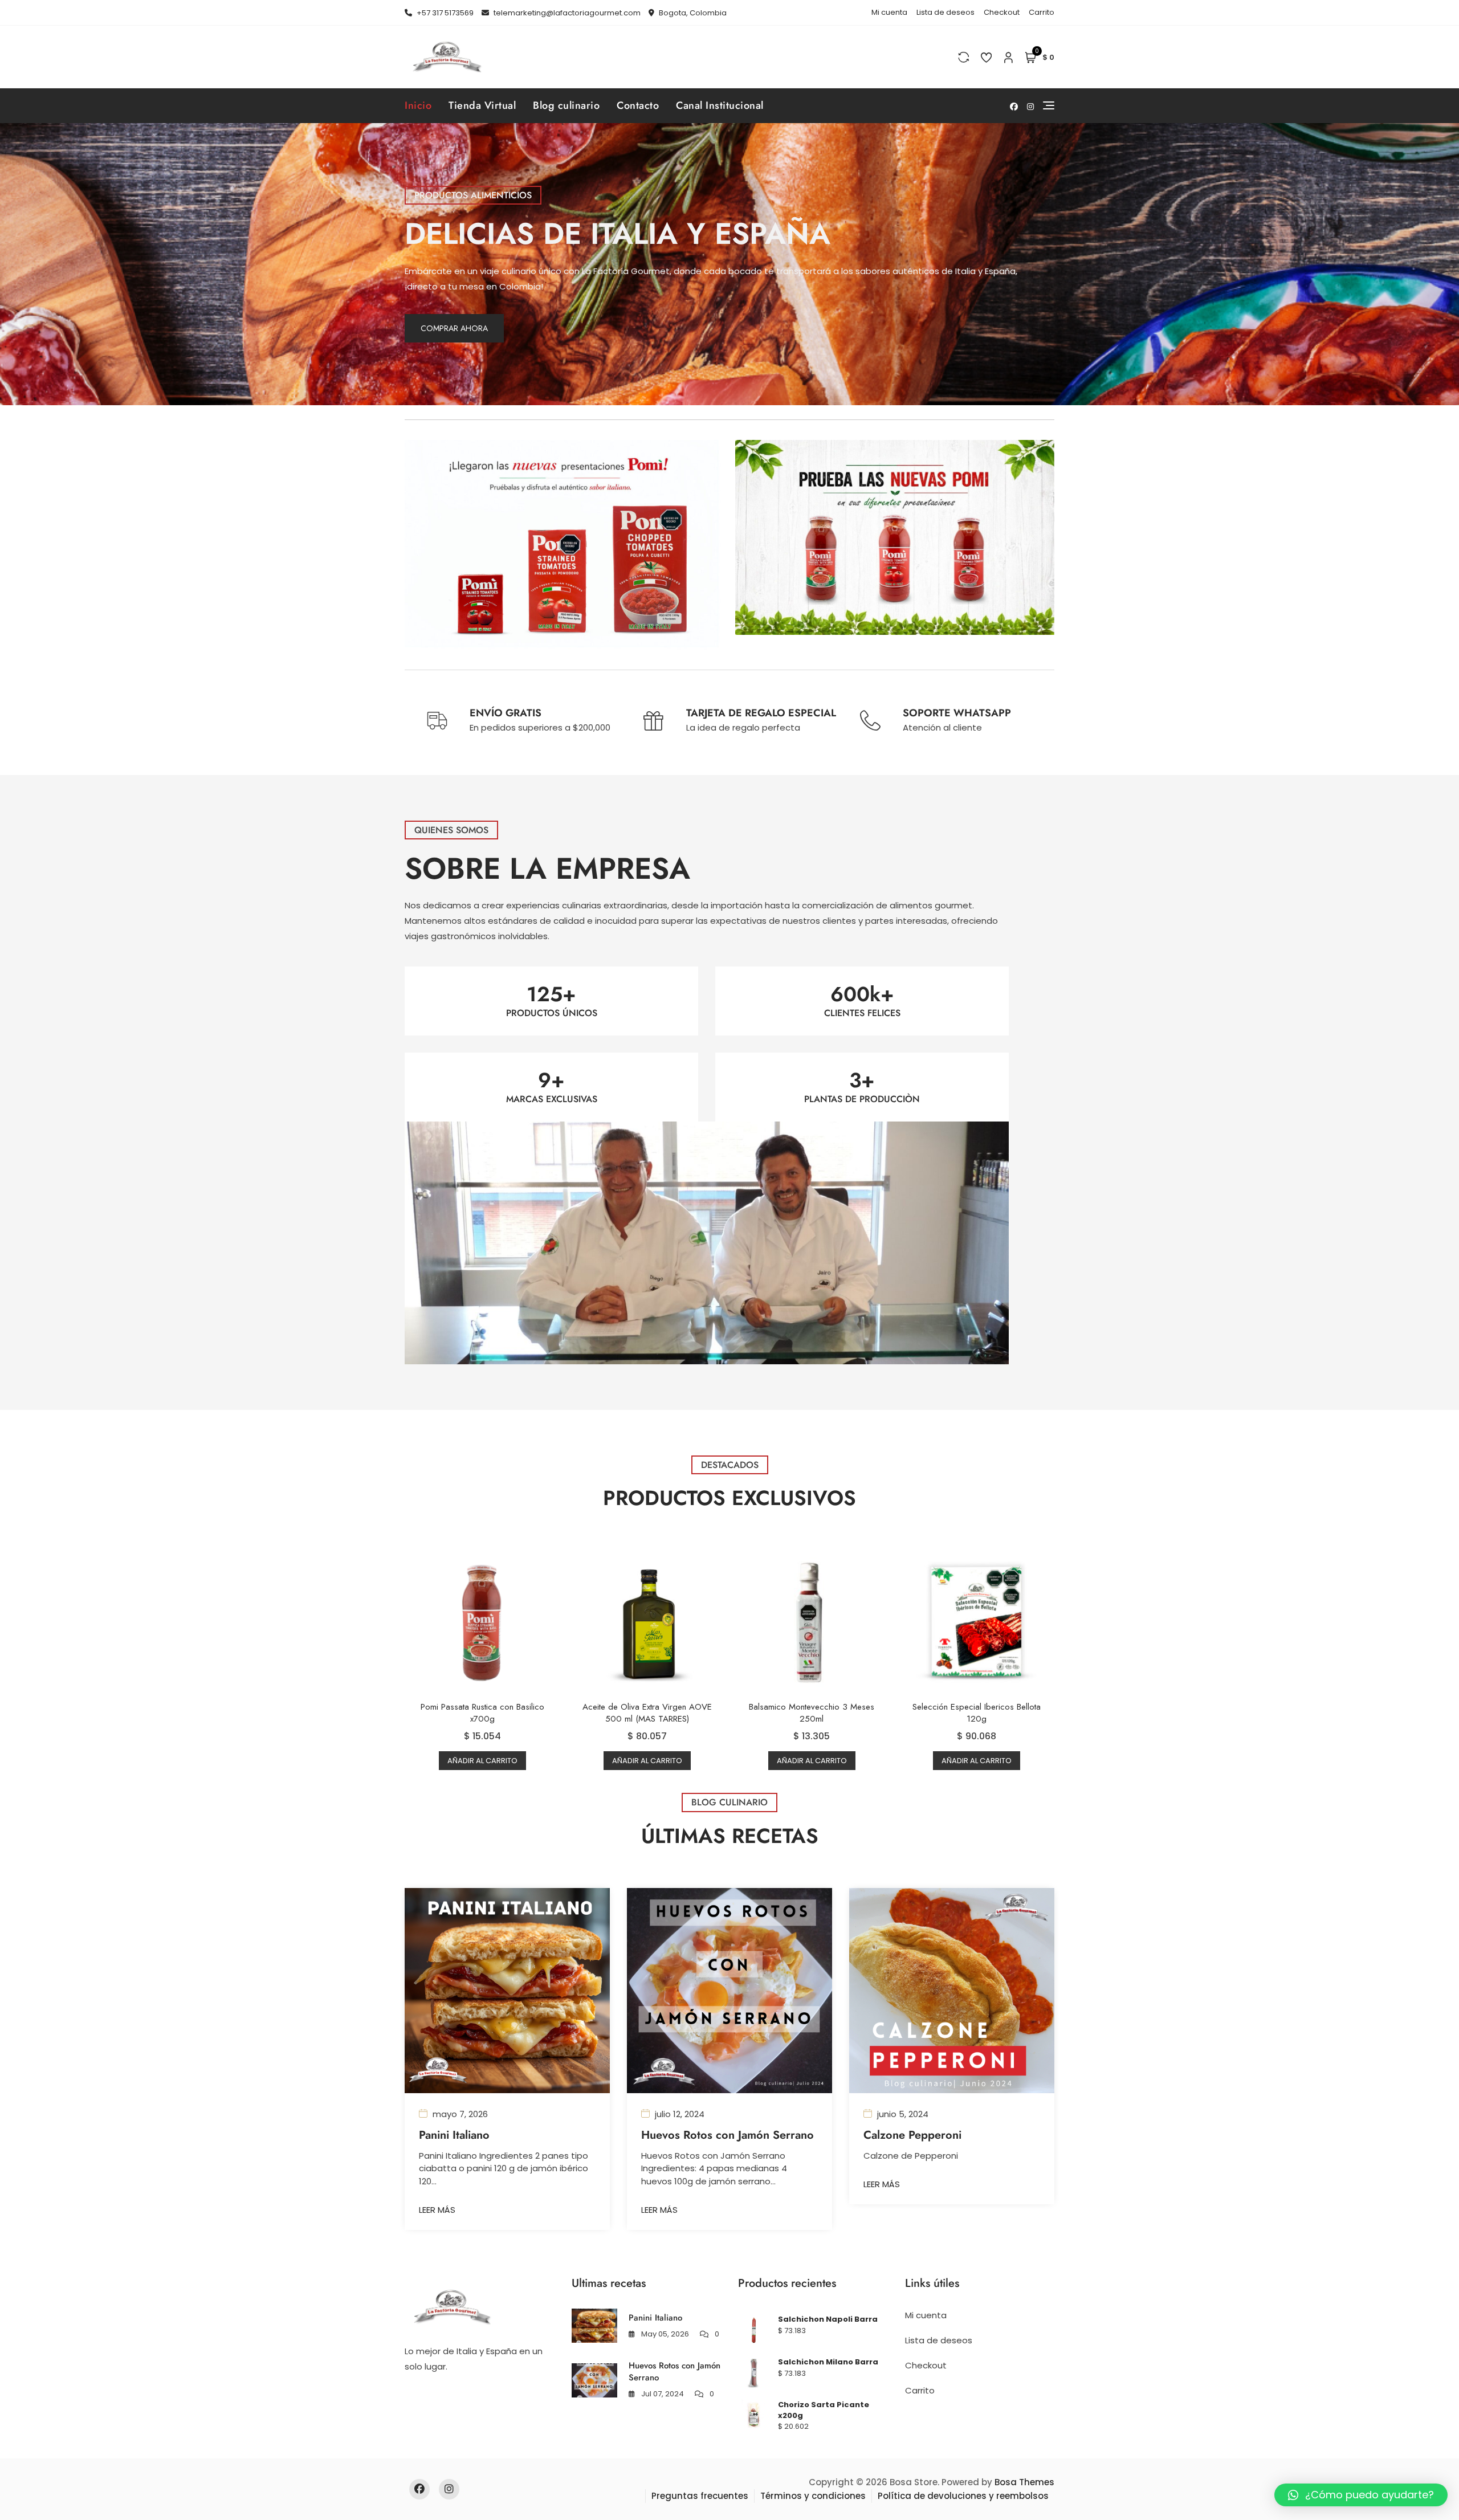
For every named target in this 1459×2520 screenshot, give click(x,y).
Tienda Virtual (482, 105)
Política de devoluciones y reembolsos (963, 2496)
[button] (1361, 2495)
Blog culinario (566, 105)
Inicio (418, 105)
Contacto (638, 105)
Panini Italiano (454, 2135)
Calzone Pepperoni (912, 2135)
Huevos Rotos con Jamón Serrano (728, 2135)
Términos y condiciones (813, 2496)
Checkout (1002, 12)
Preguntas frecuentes (700, 2496)
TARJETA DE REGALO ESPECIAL (761, 713)
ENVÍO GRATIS (506, 713)
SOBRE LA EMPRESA (547, 868)
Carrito (1042, 12)
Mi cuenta (889, 12)
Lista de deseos (946, 12)
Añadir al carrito (482, 1761)
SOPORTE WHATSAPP (957, 713)
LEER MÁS (437, 2210)
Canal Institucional (720, 105)
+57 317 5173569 (444, 13)
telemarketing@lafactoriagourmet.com (566, 13)
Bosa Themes (1024, 2482)
